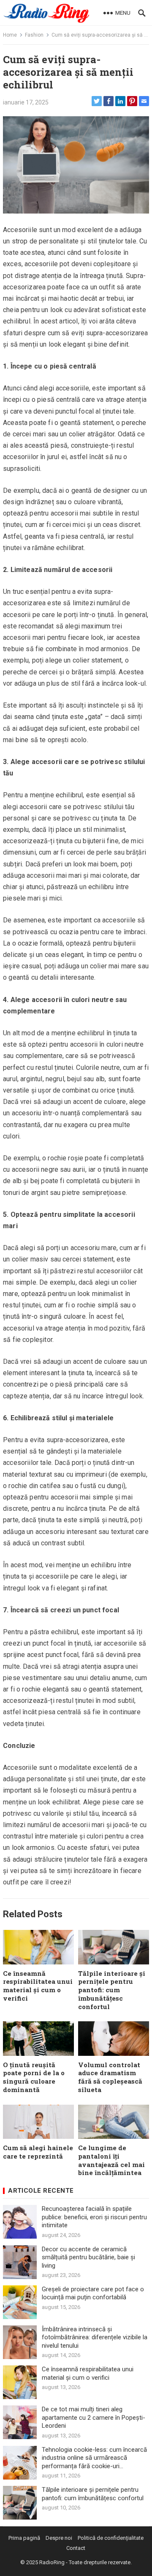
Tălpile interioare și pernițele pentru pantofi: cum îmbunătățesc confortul (112, 1990)
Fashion (34, 35)
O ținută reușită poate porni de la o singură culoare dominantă (34, 2077)
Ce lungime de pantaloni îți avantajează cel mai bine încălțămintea (111, 2160)
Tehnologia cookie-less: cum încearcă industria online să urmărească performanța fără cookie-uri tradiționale (94, 2458)
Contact (76, 2548)
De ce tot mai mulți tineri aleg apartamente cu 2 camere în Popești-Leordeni (94, 2417)
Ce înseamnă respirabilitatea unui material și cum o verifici (38, 1986)
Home (10, 35)
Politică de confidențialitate (111, 2538)
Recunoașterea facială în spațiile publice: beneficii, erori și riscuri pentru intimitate (94, 2217)
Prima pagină (24, 2538)
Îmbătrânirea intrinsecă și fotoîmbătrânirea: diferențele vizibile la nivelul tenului (95, 2337)
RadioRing (52, 2562)
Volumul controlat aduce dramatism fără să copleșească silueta (110, 2077)
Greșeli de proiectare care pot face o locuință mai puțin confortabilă (93, 2293)
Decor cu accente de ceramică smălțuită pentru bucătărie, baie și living (88, 2257)
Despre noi (59, 2538)
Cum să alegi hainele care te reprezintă (38, 2152)
